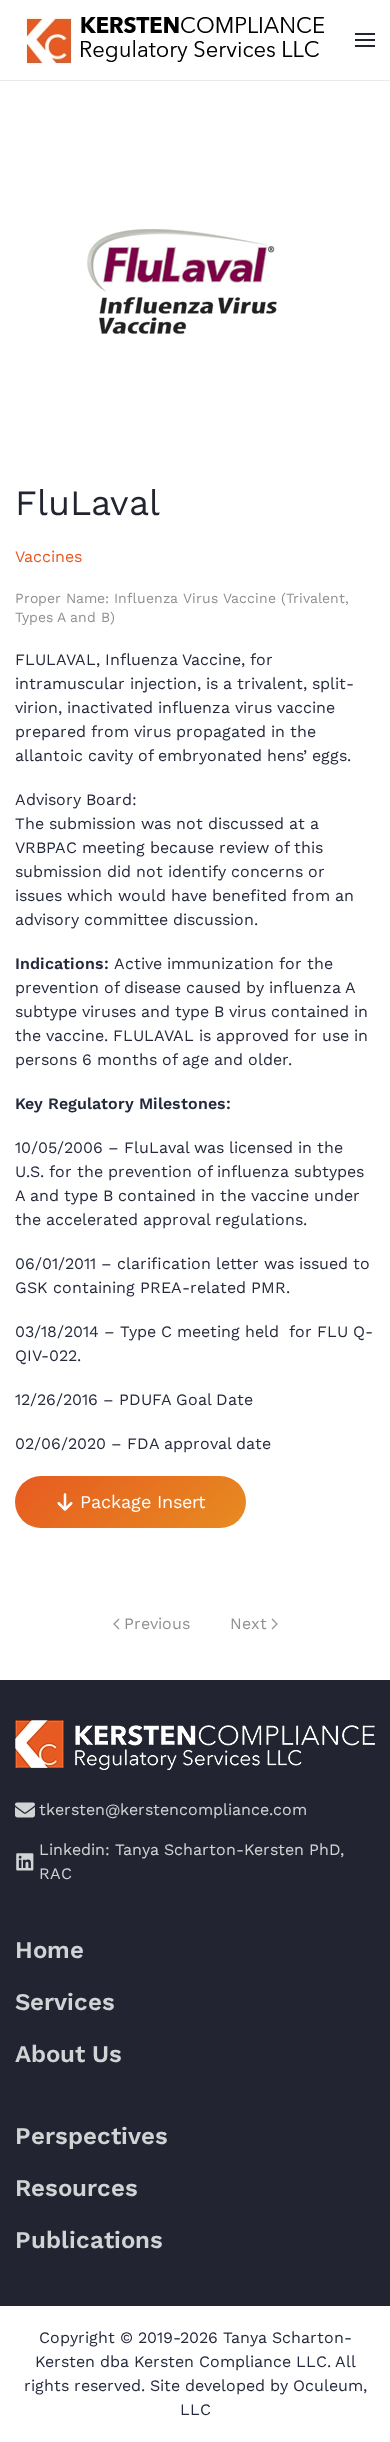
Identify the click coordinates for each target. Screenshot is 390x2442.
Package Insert (143, 1501)
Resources (76, 2188)
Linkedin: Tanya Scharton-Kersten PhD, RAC (191, 1861)
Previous (157, 1623)
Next (248, 1623)
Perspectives (91, 2136)
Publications (89, 2240)
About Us (68, 2054)
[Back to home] (173, 40)
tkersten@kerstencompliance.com (173, 1809)
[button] (365, 40)
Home (49, 1950)
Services (65, 2002)
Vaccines (48, 556)
